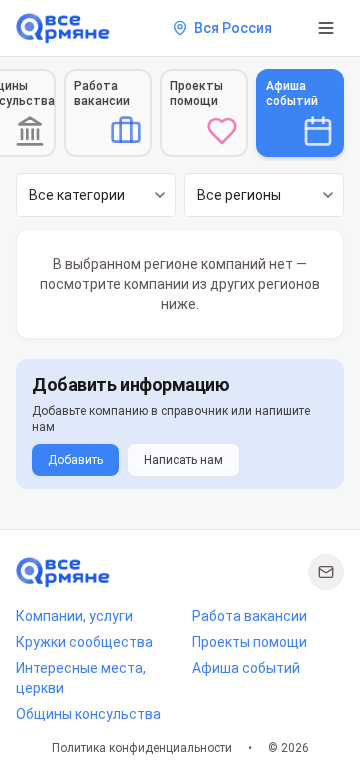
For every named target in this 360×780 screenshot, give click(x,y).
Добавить (75, 460)
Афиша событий (246, 668)
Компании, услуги (74, 616)
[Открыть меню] (326, 28)
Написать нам (183, 460)
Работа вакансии (249, 616)
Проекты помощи (249, 642)
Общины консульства (88, 714)
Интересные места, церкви (81, 678)
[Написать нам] (326, 572)
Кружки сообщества (84, 642)
